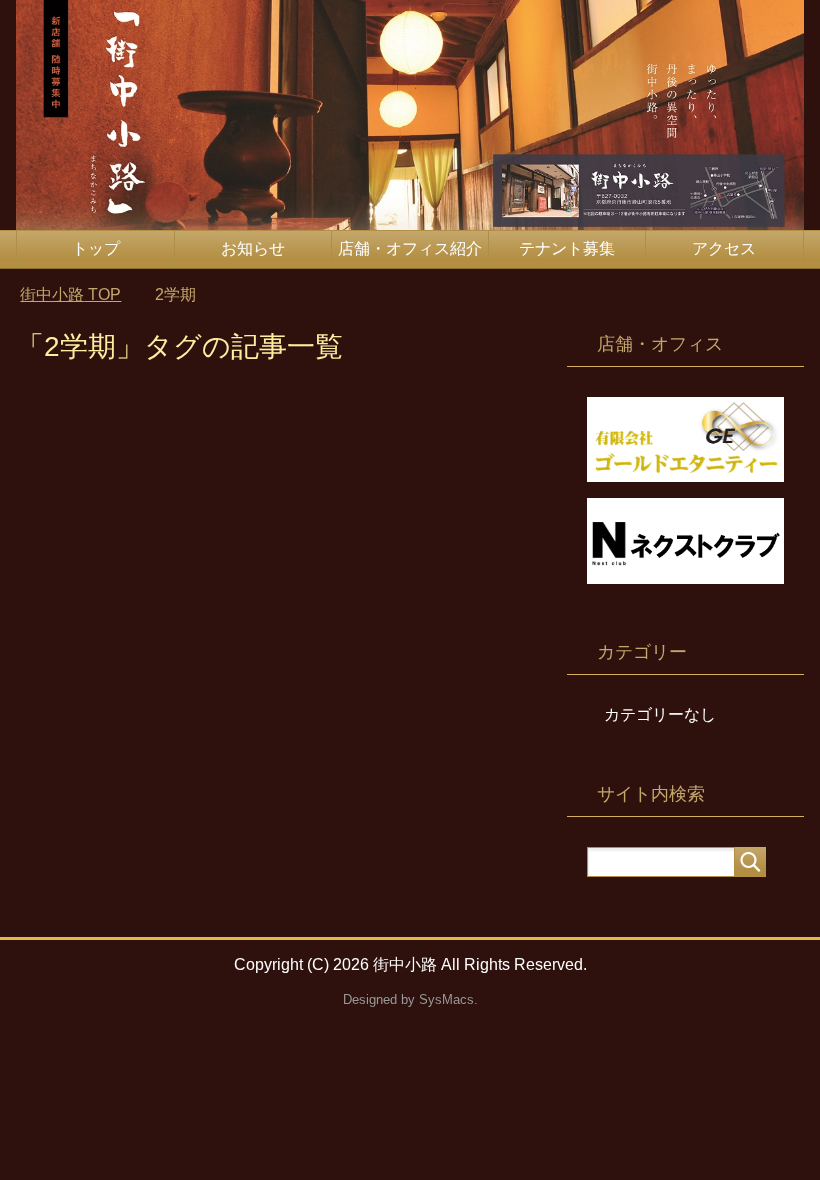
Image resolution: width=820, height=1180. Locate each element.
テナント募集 (567, 248)
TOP (70, 294)
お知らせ (253, 248)
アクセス (724, 248)
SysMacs (446, 999)
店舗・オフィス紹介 (410, 248)
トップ (96, 248)
